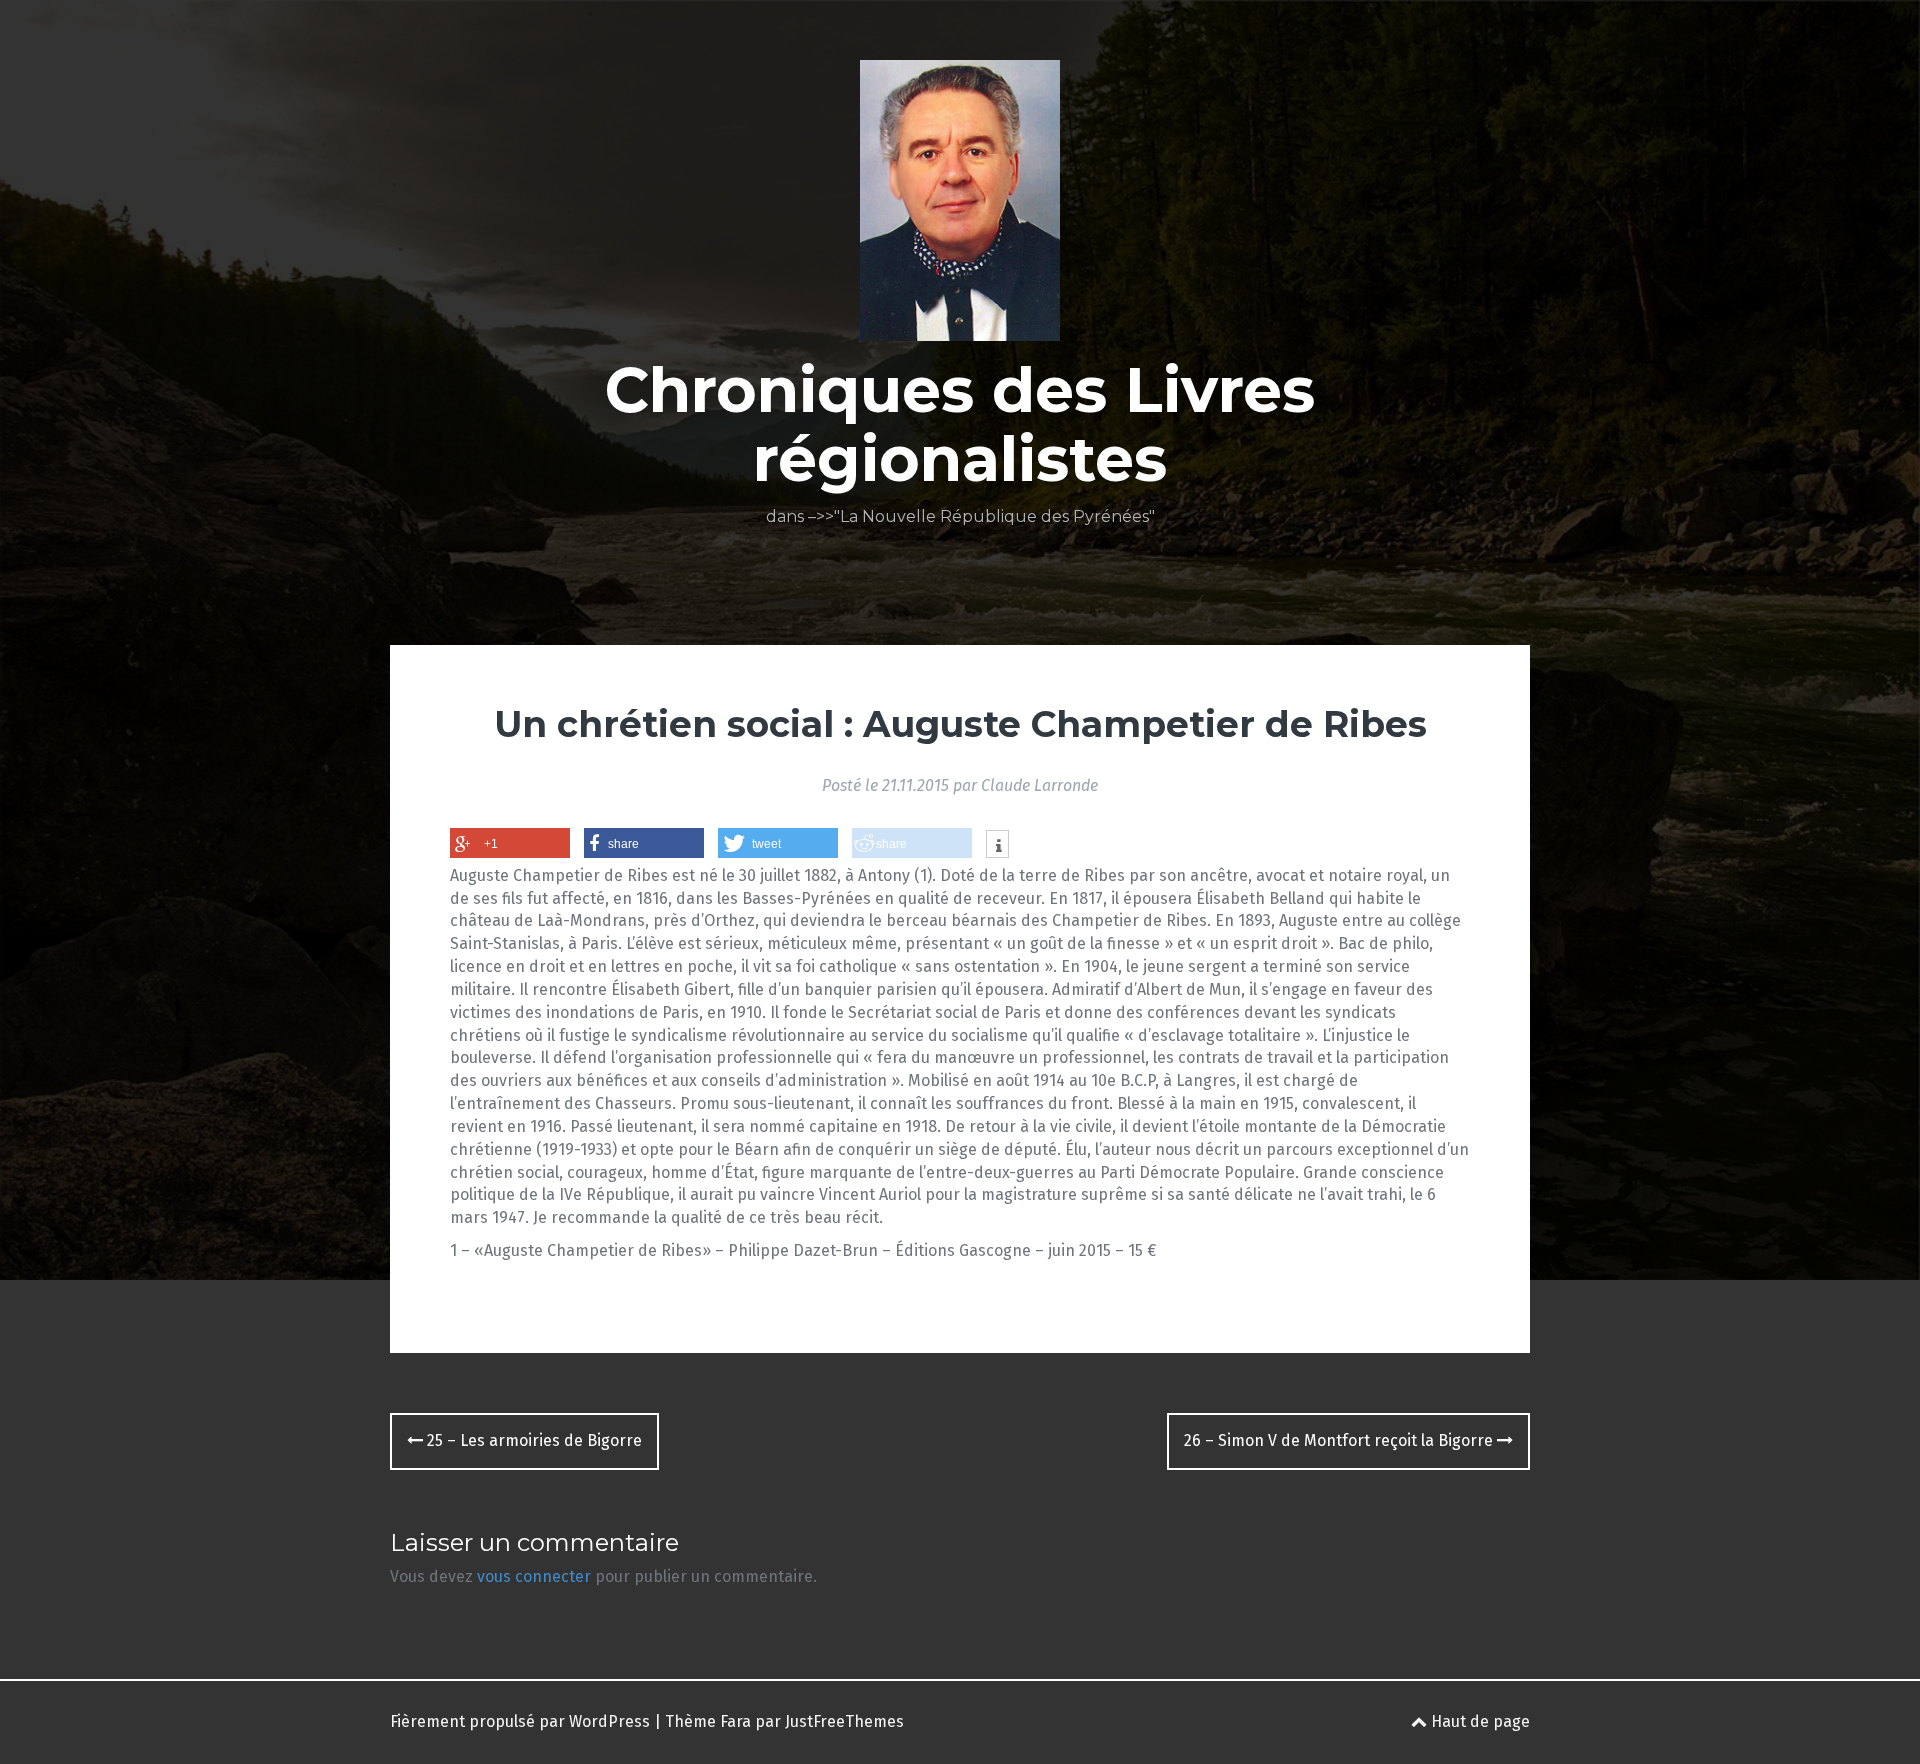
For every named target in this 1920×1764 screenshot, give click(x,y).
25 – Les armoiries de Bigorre (532, 1440)
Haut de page (1478, 1721)
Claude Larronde (1039, 785)
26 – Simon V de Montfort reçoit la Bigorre (1340, 1440)
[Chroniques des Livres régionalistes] (960, 206)
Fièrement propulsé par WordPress (520, 1721)
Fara (735, 1721)
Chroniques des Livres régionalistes (960, 424)
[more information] (997, 846)
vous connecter (534, 1576)
